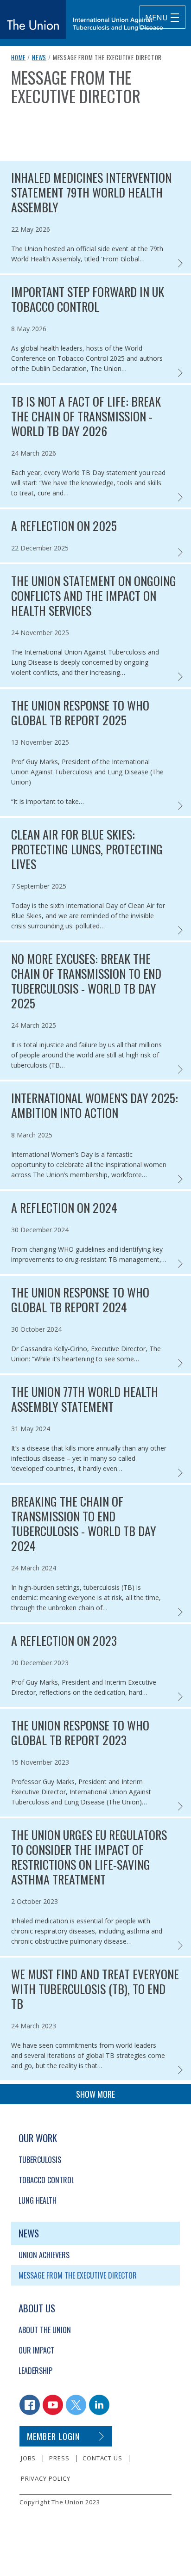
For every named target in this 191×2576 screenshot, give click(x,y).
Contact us (102, 2458)
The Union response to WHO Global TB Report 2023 (80, 1733)
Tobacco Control (46, 2180)
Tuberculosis (40, 2160)
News (39, 57)
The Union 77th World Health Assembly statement (85, 1399)
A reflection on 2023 (64, 1641)
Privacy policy (45, 2478)
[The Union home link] (82, 19)
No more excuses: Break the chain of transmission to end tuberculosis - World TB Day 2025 (86, 981)
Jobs (28, 2458)
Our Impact (36, 2350)
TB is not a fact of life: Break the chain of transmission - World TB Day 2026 (86, 416)
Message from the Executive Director (78, 2275)
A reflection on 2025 (64, 526)
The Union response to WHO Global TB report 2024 (80, 1300)
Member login (54, 2436)
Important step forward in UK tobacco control (88, 299)
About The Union (45, 2330)
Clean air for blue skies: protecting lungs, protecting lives (87, 849)
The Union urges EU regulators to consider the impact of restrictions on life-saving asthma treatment (89, 1857)
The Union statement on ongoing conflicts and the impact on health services (94, 596)
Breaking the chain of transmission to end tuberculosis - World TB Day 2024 (84, 1524)
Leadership (35, 2371)
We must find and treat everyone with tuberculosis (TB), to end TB (95, 1989)
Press (59, 2458)
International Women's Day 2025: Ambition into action (95, 1106)
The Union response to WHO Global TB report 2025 (80, 713)
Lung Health (38, 2200)
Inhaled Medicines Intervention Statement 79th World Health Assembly (91, 192)
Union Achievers (44, 2255)
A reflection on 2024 (64, 1208)
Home (18, 57)
